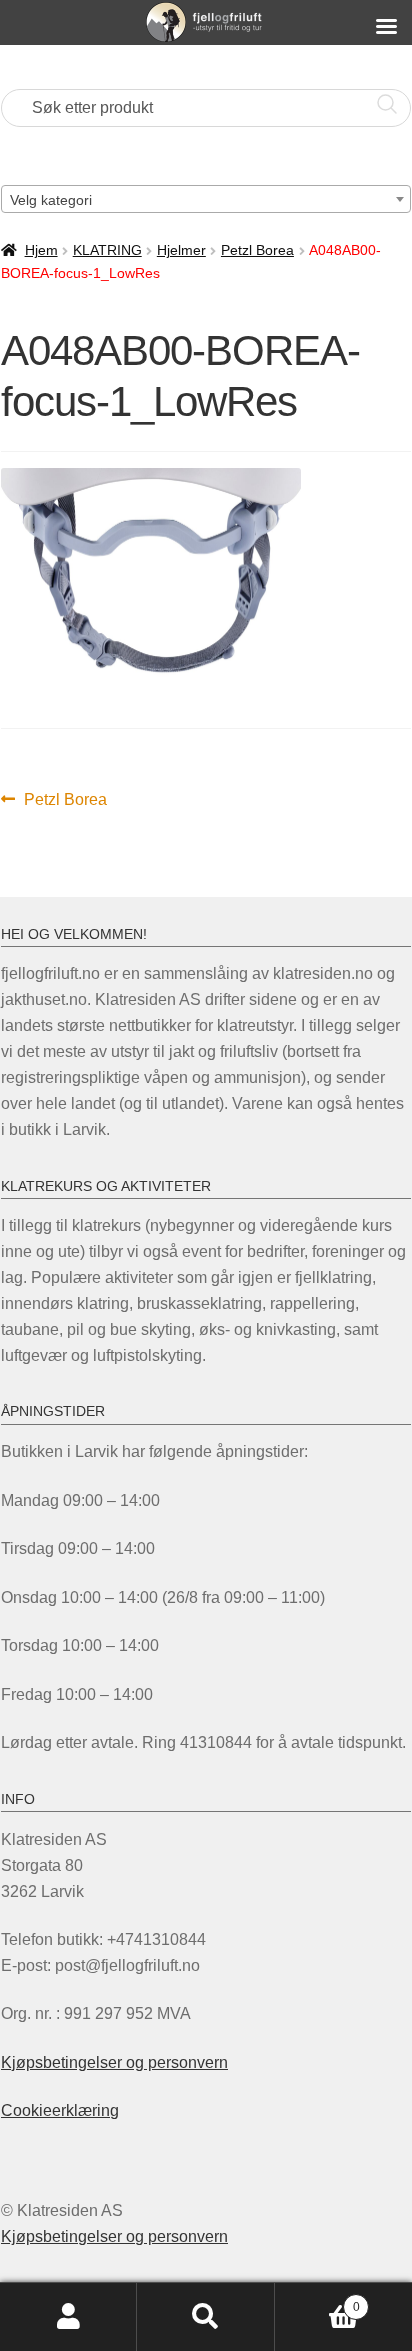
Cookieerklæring (60, 2110)
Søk (205, 2317)
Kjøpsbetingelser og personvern (114, 2062)
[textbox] (206, 200)
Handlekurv (317, 2300)
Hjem (41, 250)
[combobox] (206, 199)
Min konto (68, 2317)
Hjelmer (181, 250)
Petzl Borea (257, 250)
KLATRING (107, 250)
